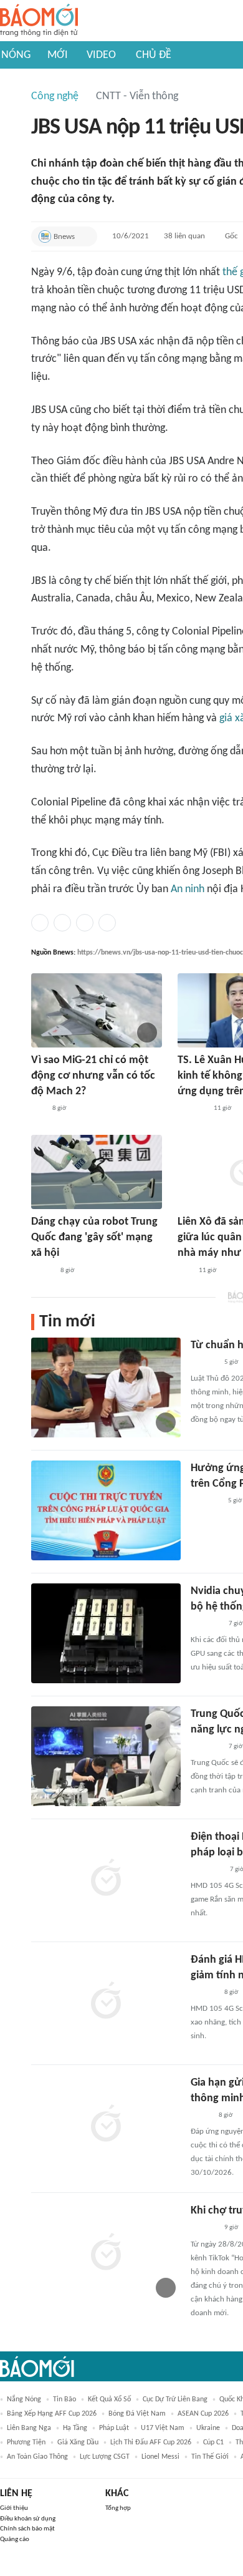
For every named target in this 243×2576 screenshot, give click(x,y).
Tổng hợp (118, 2508)
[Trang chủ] (39, 21)
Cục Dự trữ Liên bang (175, 2399)
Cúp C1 (213, 2442)
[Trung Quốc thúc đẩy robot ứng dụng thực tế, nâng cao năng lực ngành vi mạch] (106, 1756)
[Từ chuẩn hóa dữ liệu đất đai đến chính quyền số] (106, 1388)
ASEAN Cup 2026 (203, 2414)
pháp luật (114, 2428)
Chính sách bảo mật (27, 2529)
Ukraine (208, 2428)
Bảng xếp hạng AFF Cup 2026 (52, 2414)
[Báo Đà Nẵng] (207, 1870)
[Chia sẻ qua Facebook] (40, 923)
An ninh (188, 889)
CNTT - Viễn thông (137, 96)
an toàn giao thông (37, 2457)
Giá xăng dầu (78, 2442)
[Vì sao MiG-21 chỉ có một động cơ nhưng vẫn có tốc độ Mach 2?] (97, 1010)
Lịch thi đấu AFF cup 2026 (151, 2442)
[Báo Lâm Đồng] (204, 1993)
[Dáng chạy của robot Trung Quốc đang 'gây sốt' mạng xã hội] (97, 1172)
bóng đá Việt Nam (137, 2414)
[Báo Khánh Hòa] (206, 1501)
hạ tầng (75, 2428)
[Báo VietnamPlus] (206, 1624)
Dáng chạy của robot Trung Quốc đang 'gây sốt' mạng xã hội (94, 1237)
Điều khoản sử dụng (28, 2519)
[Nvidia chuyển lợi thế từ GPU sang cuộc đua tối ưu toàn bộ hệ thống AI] (106, 1633)
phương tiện (26, 2442)
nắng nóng (24, 2399)
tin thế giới (210, 2457)
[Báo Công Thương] (192, 1109)
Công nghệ (55, 96)
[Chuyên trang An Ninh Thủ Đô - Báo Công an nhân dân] (38, 1109)
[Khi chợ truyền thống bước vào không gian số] (106, 2253)
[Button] (85, 236)
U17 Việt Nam (163, 2428)
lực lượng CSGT (105, 2457)
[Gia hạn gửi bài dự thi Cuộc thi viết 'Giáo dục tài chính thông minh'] (106, 2125)
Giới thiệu (14, 2508)
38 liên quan (184, 236)
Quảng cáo (15, 2540)
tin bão (64, 2399)
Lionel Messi (160, 2457)
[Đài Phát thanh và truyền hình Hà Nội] (204, 1363)
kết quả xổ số (109, 2399)
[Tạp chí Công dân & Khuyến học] (201, 2116)
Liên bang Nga (29, 2428)
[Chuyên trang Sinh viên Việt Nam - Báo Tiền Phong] (42, 1271)
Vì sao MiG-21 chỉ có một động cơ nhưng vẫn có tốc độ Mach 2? (93, 1076)
